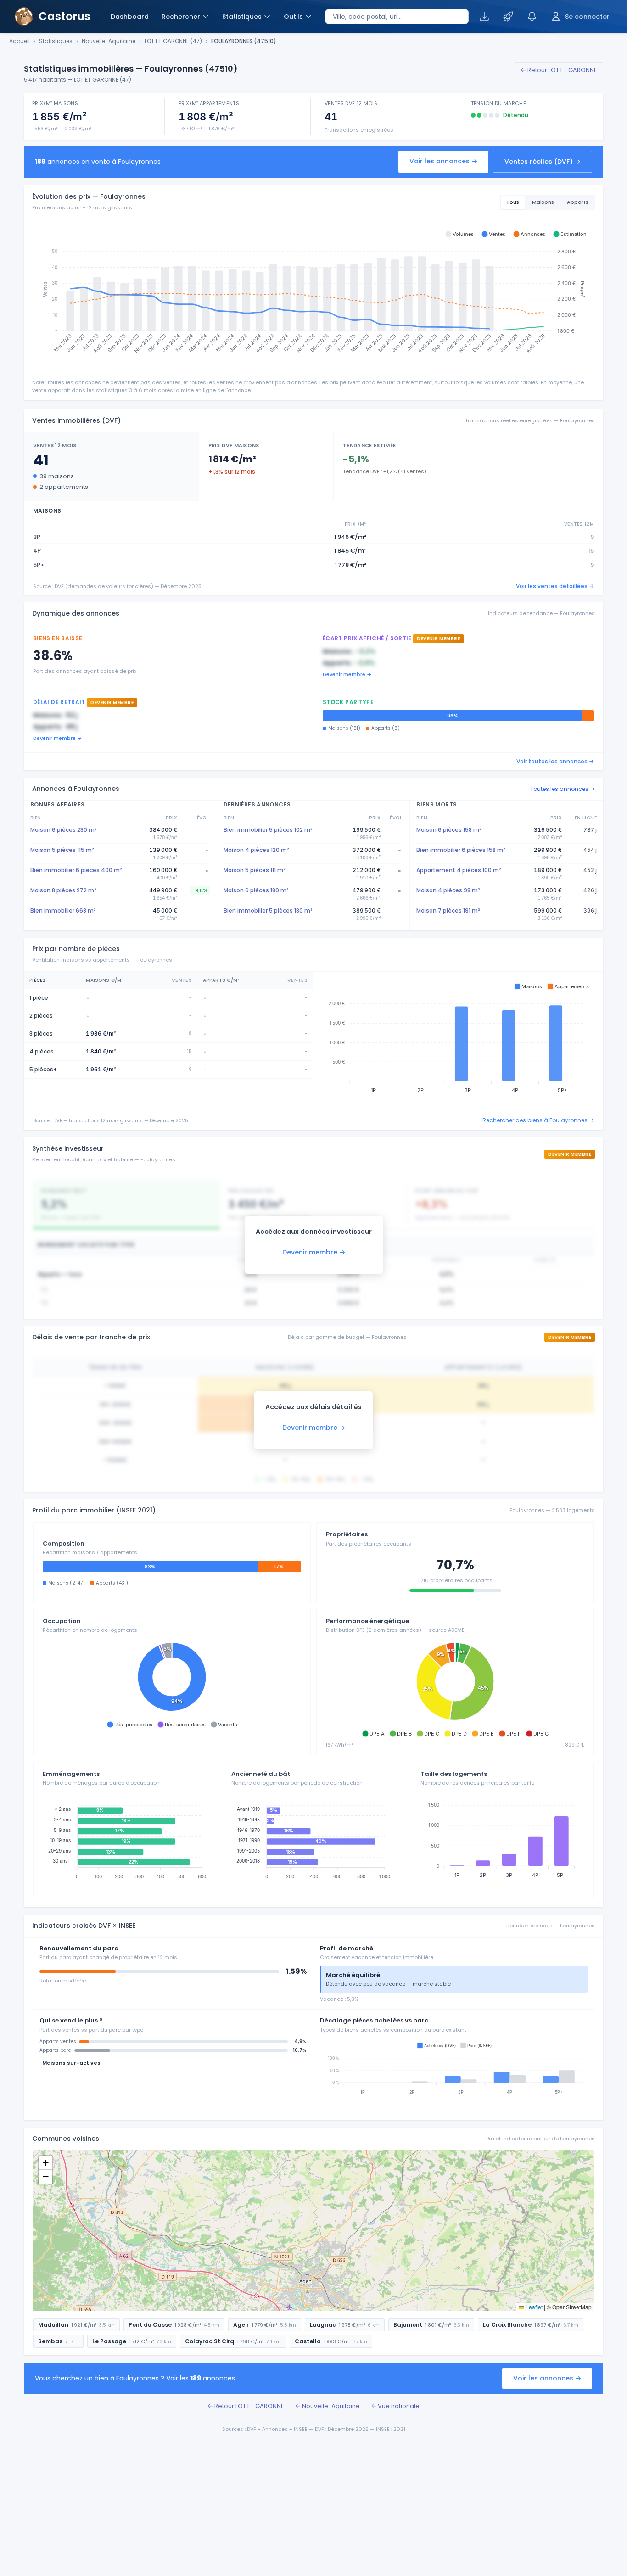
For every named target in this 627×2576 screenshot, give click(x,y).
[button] (459, 234)
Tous (513, 202)
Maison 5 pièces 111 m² (254, 870)
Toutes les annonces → (563, 789)
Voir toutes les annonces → (555, 761)
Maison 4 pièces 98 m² (448, 890)
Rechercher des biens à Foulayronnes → (538, 1120)
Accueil (20, 41)
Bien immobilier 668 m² (63, 910)
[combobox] (397, 17)
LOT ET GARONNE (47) (173, 41)
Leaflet (533, 2307)
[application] (313, 296)
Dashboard (130, 17)
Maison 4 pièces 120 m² (256, 850)
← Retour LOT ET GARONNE (559, 70)
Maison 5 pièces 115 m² (62, 850)
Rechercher (181, 17)
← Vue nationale (395, 2406)
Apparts (578, 202)
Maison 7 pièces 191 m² (448, 910)
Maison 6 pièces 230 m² (63, 830)
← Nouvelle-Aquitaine (327, 2406)
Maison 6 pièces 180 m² (256, 890)
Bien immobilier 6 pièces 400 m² (76, 870)
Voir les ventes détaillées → (555, 586)
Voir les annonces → (443, 161)
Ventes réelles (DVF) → (543, 162)
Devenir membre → (347, 674)
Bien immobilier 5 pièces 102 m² (268, 830)
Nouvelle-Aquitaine (109, 41)
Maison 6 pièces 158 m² (449, 830)
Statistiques (242, 17)
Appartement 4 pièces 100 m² (459, 870)
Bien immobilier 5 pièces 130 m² (268, 910)
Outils (293, 17)
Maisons (543, 202)
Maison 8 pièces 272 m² (63, 890)
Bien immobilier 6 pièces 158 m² (461, 850)
